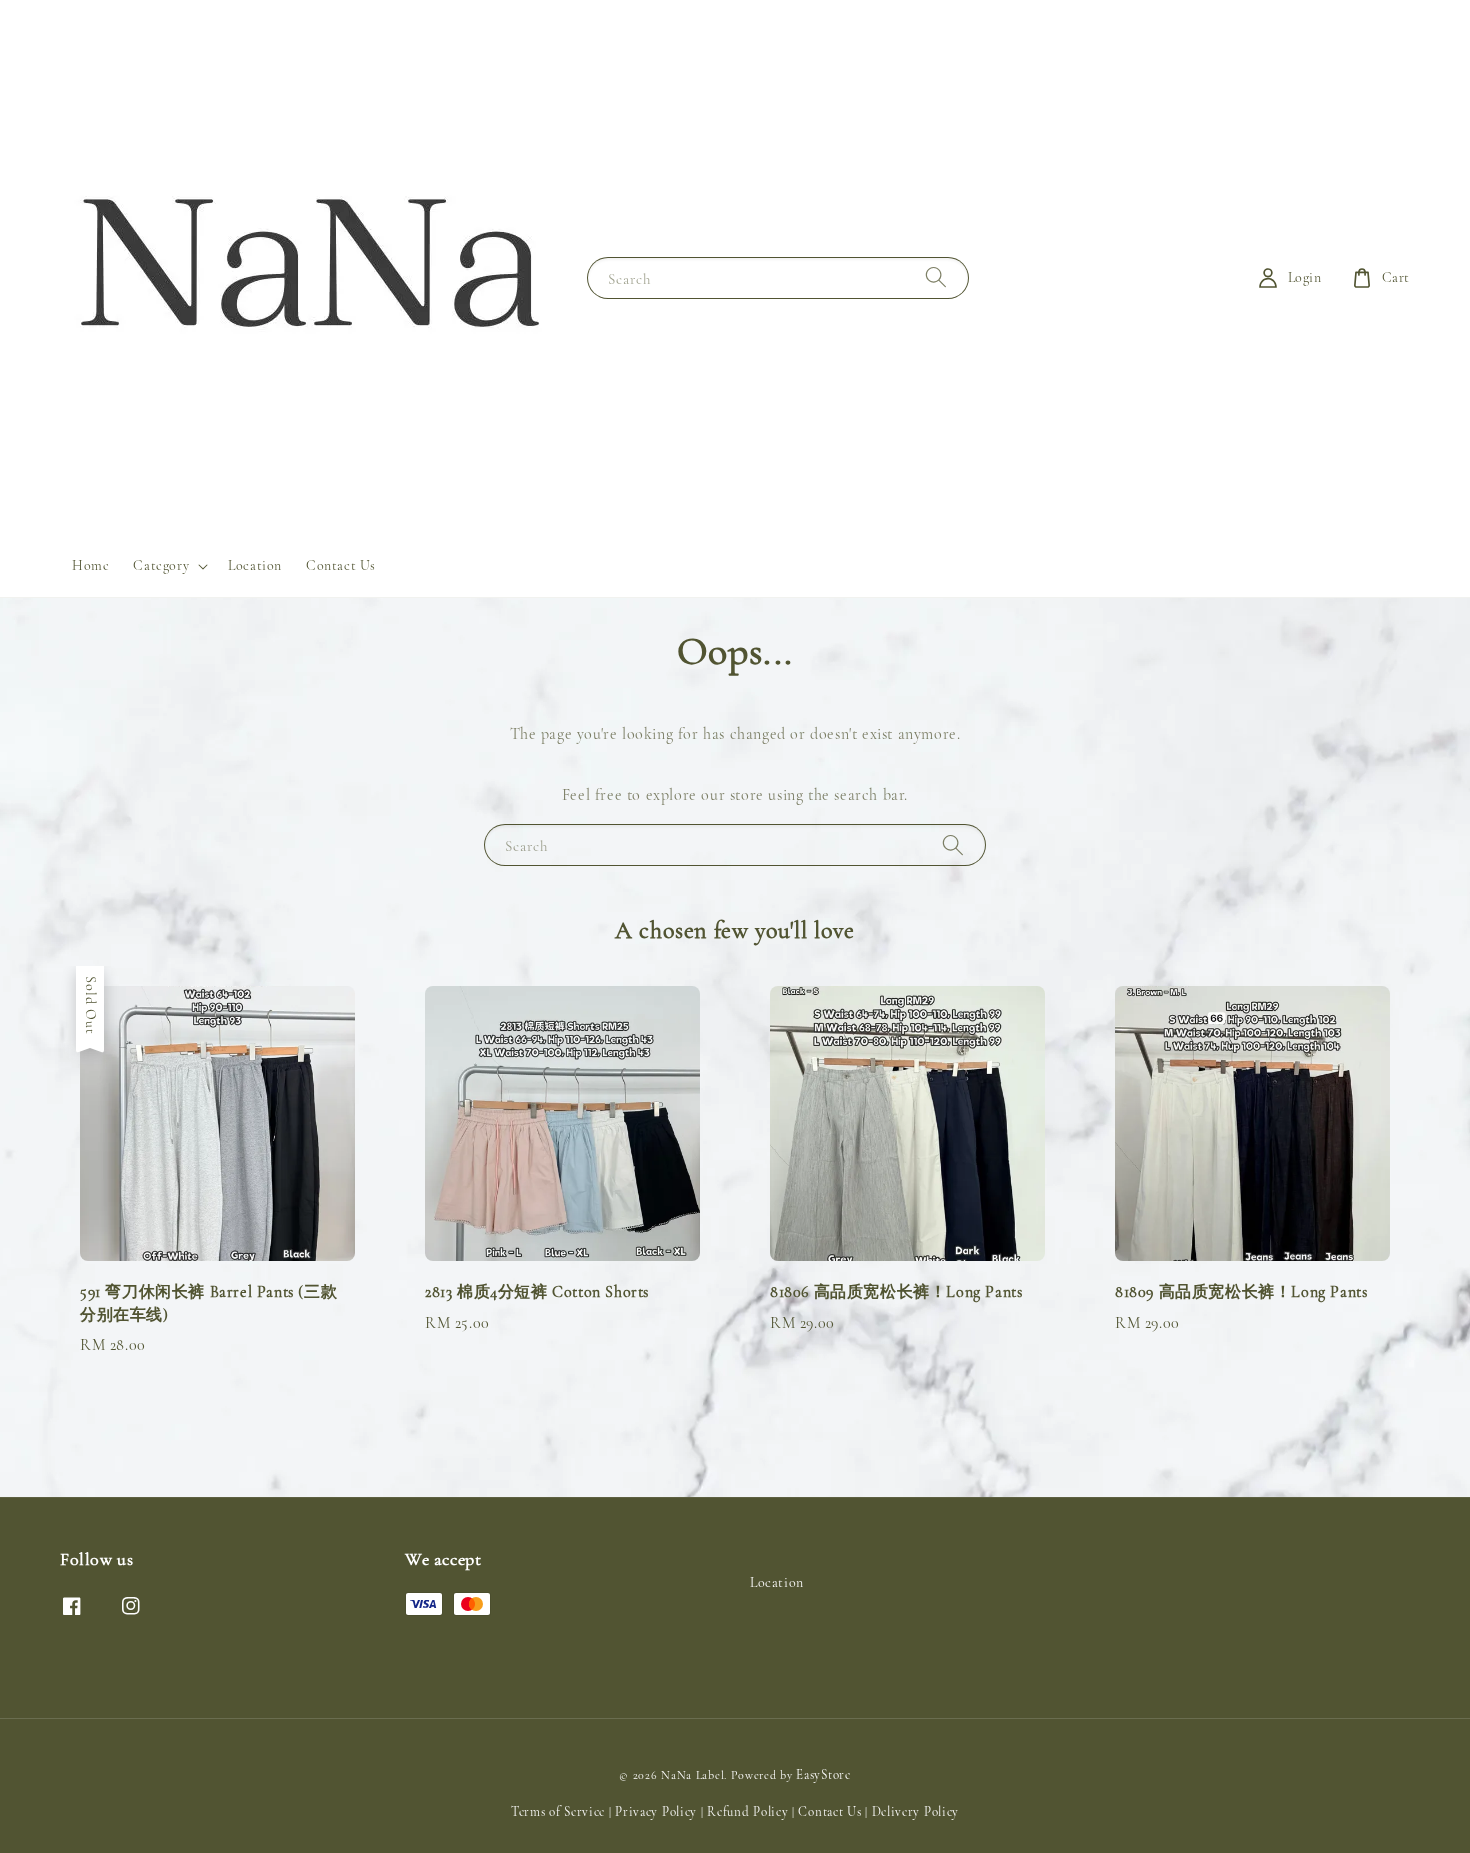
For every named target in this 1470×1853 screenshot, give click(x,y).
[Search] (936, 277)
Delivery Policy (916, 1812)
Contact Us (341, 565)
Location (255, 565)
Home (90, 565)
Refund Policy (747, 1812)
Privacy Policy (656, 1812)
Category (161, 565)
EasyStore (823, 1775)
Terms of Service (558, 1812)
